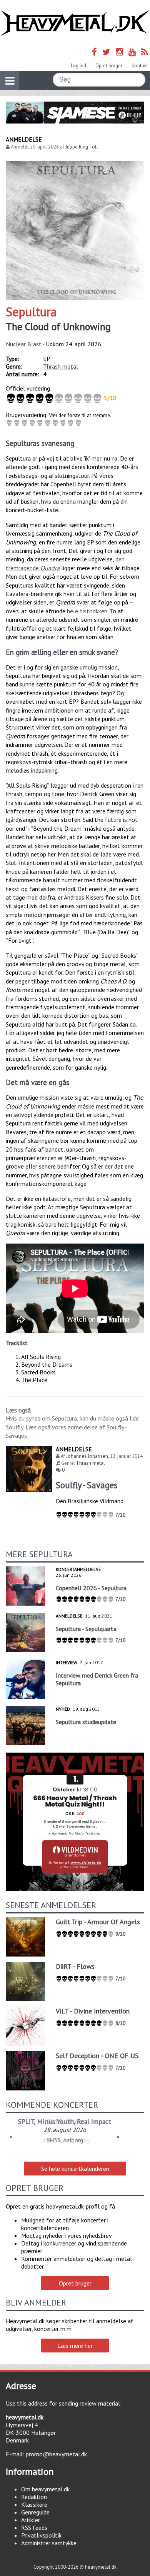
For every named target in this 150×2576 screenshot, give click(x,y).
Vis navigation (10, 80)
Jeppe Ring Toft (82, 147)
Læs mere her (75, 2346)
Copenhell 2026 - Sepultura (91, 1588)
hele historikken (87, 611)
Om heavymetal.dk (45, 2489)
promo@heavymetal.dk (56, 2454)
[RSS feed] (145, 52)
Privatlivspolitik (41, 2535)
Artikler (31, 2520)
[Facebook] (94, 52)
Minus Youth (56, 2121)
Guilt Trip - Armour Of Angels (98, 1922)
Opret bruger (109, 66)
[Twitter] (106, 52)
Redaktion (34, 2497)
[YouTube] (132, 52)
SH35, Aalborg (65, 2140)
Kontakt (140, 66)
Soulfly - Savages (87, 1485)
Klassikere (34, 2504)
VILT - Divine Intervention (93, 2011)
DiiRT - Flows (75, 1966)
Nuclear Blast (24, 344)
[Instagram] (119, 52)
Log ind (78, 66)
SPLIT (26, 2121)
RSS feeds (34, 2528)
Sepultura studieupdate (86, 1722)
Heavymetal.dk (75, 23)
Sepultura (31, 312)
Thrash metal (61, 366)
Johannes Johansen (87, 1456)
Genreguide (35, 2512)
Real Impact (94, 2121)
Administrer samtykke (49, 2543)
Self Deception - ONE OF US (97, 2056)
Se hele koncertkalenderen (75, 2169)
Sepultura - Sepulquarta (86, 1629)
